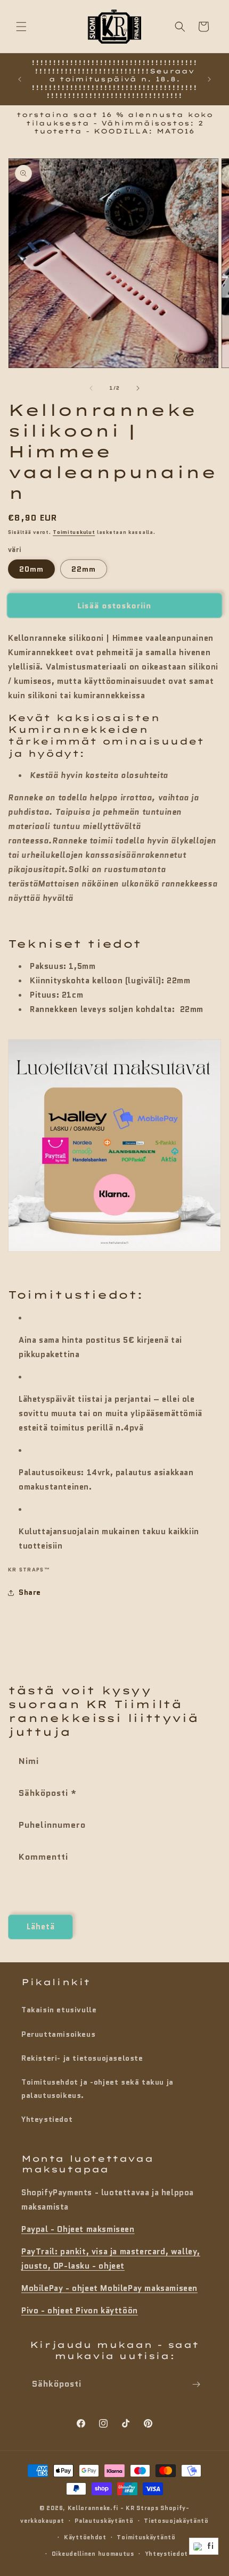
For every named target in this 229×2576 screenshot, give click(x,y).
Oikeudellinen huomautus (93, 2554)
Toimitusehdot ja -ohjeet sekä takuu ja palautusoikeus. (97, 2089)
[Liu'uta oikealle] (138, 388)
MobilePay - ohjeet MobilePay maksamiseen (109, 2288)
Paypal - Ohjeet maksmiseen (78, 2229)
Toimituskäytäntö (146, 2537)
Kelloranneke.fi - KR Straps (113, 2508)
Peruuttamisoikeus (58, 2034)
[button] (21, 27)
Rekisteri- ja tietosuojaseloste (82, 2058)
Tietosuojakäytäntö (176, 2521)
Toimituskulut (74, 532)
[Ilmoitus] (209, 79)
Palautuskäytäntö (104, 2521)
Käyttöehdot (85, 2537)
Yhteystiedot (47, 2119)
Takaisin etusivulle (59, 2010)
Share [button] (30, 1592)
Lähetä (41, 1927)
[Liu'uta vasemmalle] (91, 388)
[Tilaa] (196, 2384)
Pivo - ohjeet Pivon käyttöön (80, 2311)
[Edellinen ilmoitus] (20, 79)
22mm (84, 569)
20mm (31, 569)
